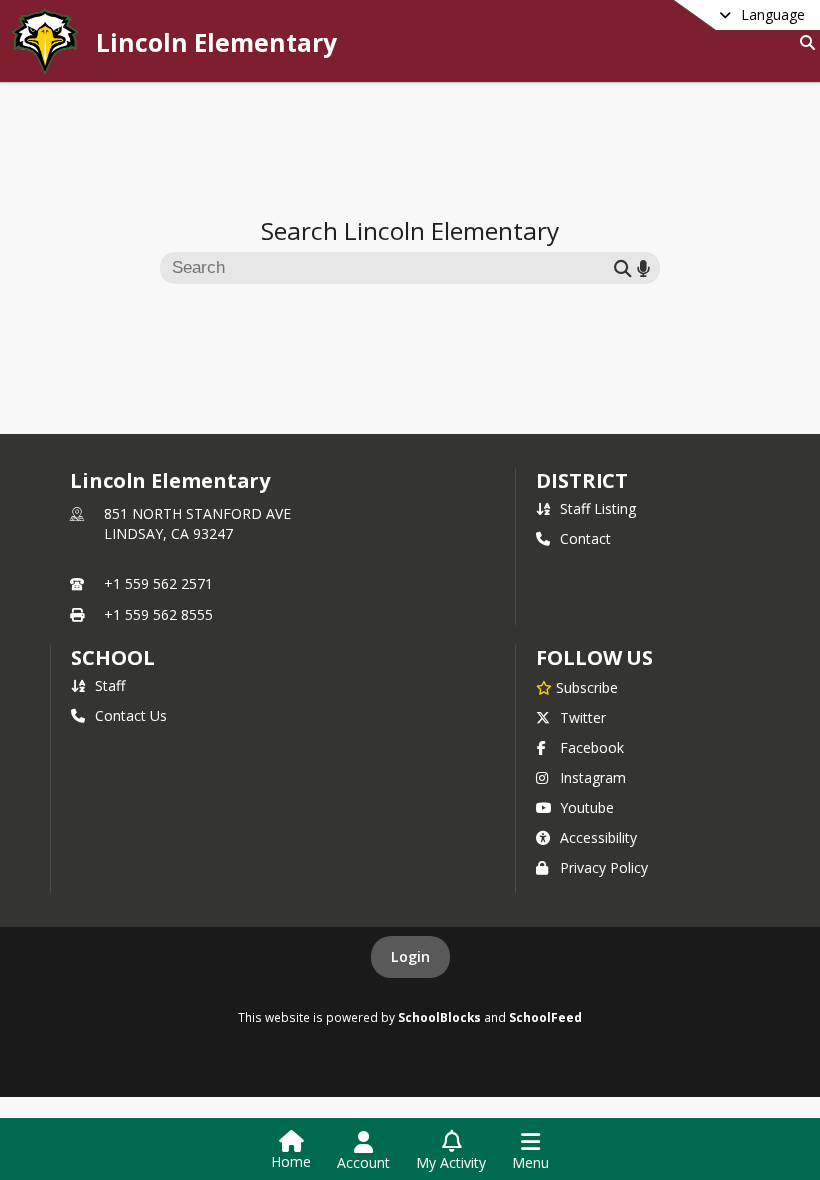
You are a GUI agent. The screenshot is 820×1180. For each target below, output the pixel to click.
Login (410, 956)
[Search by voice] (643, 267)
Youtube (587, 807)
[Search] (803, 42)
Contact (585, 538)
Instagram (593, 777)
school (112, 657)
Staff (110, 685)
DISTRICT (582, 480)
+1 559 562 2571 (158, 583)
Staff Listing (598, 508)
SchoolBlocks (439, 1017)
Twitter (583, 717)
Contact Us (131, 715)
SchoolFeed (545, 1017)
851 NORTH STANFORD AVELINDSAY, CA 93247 (197, 523)
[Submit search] (623, 267)
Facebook (592, 747)
